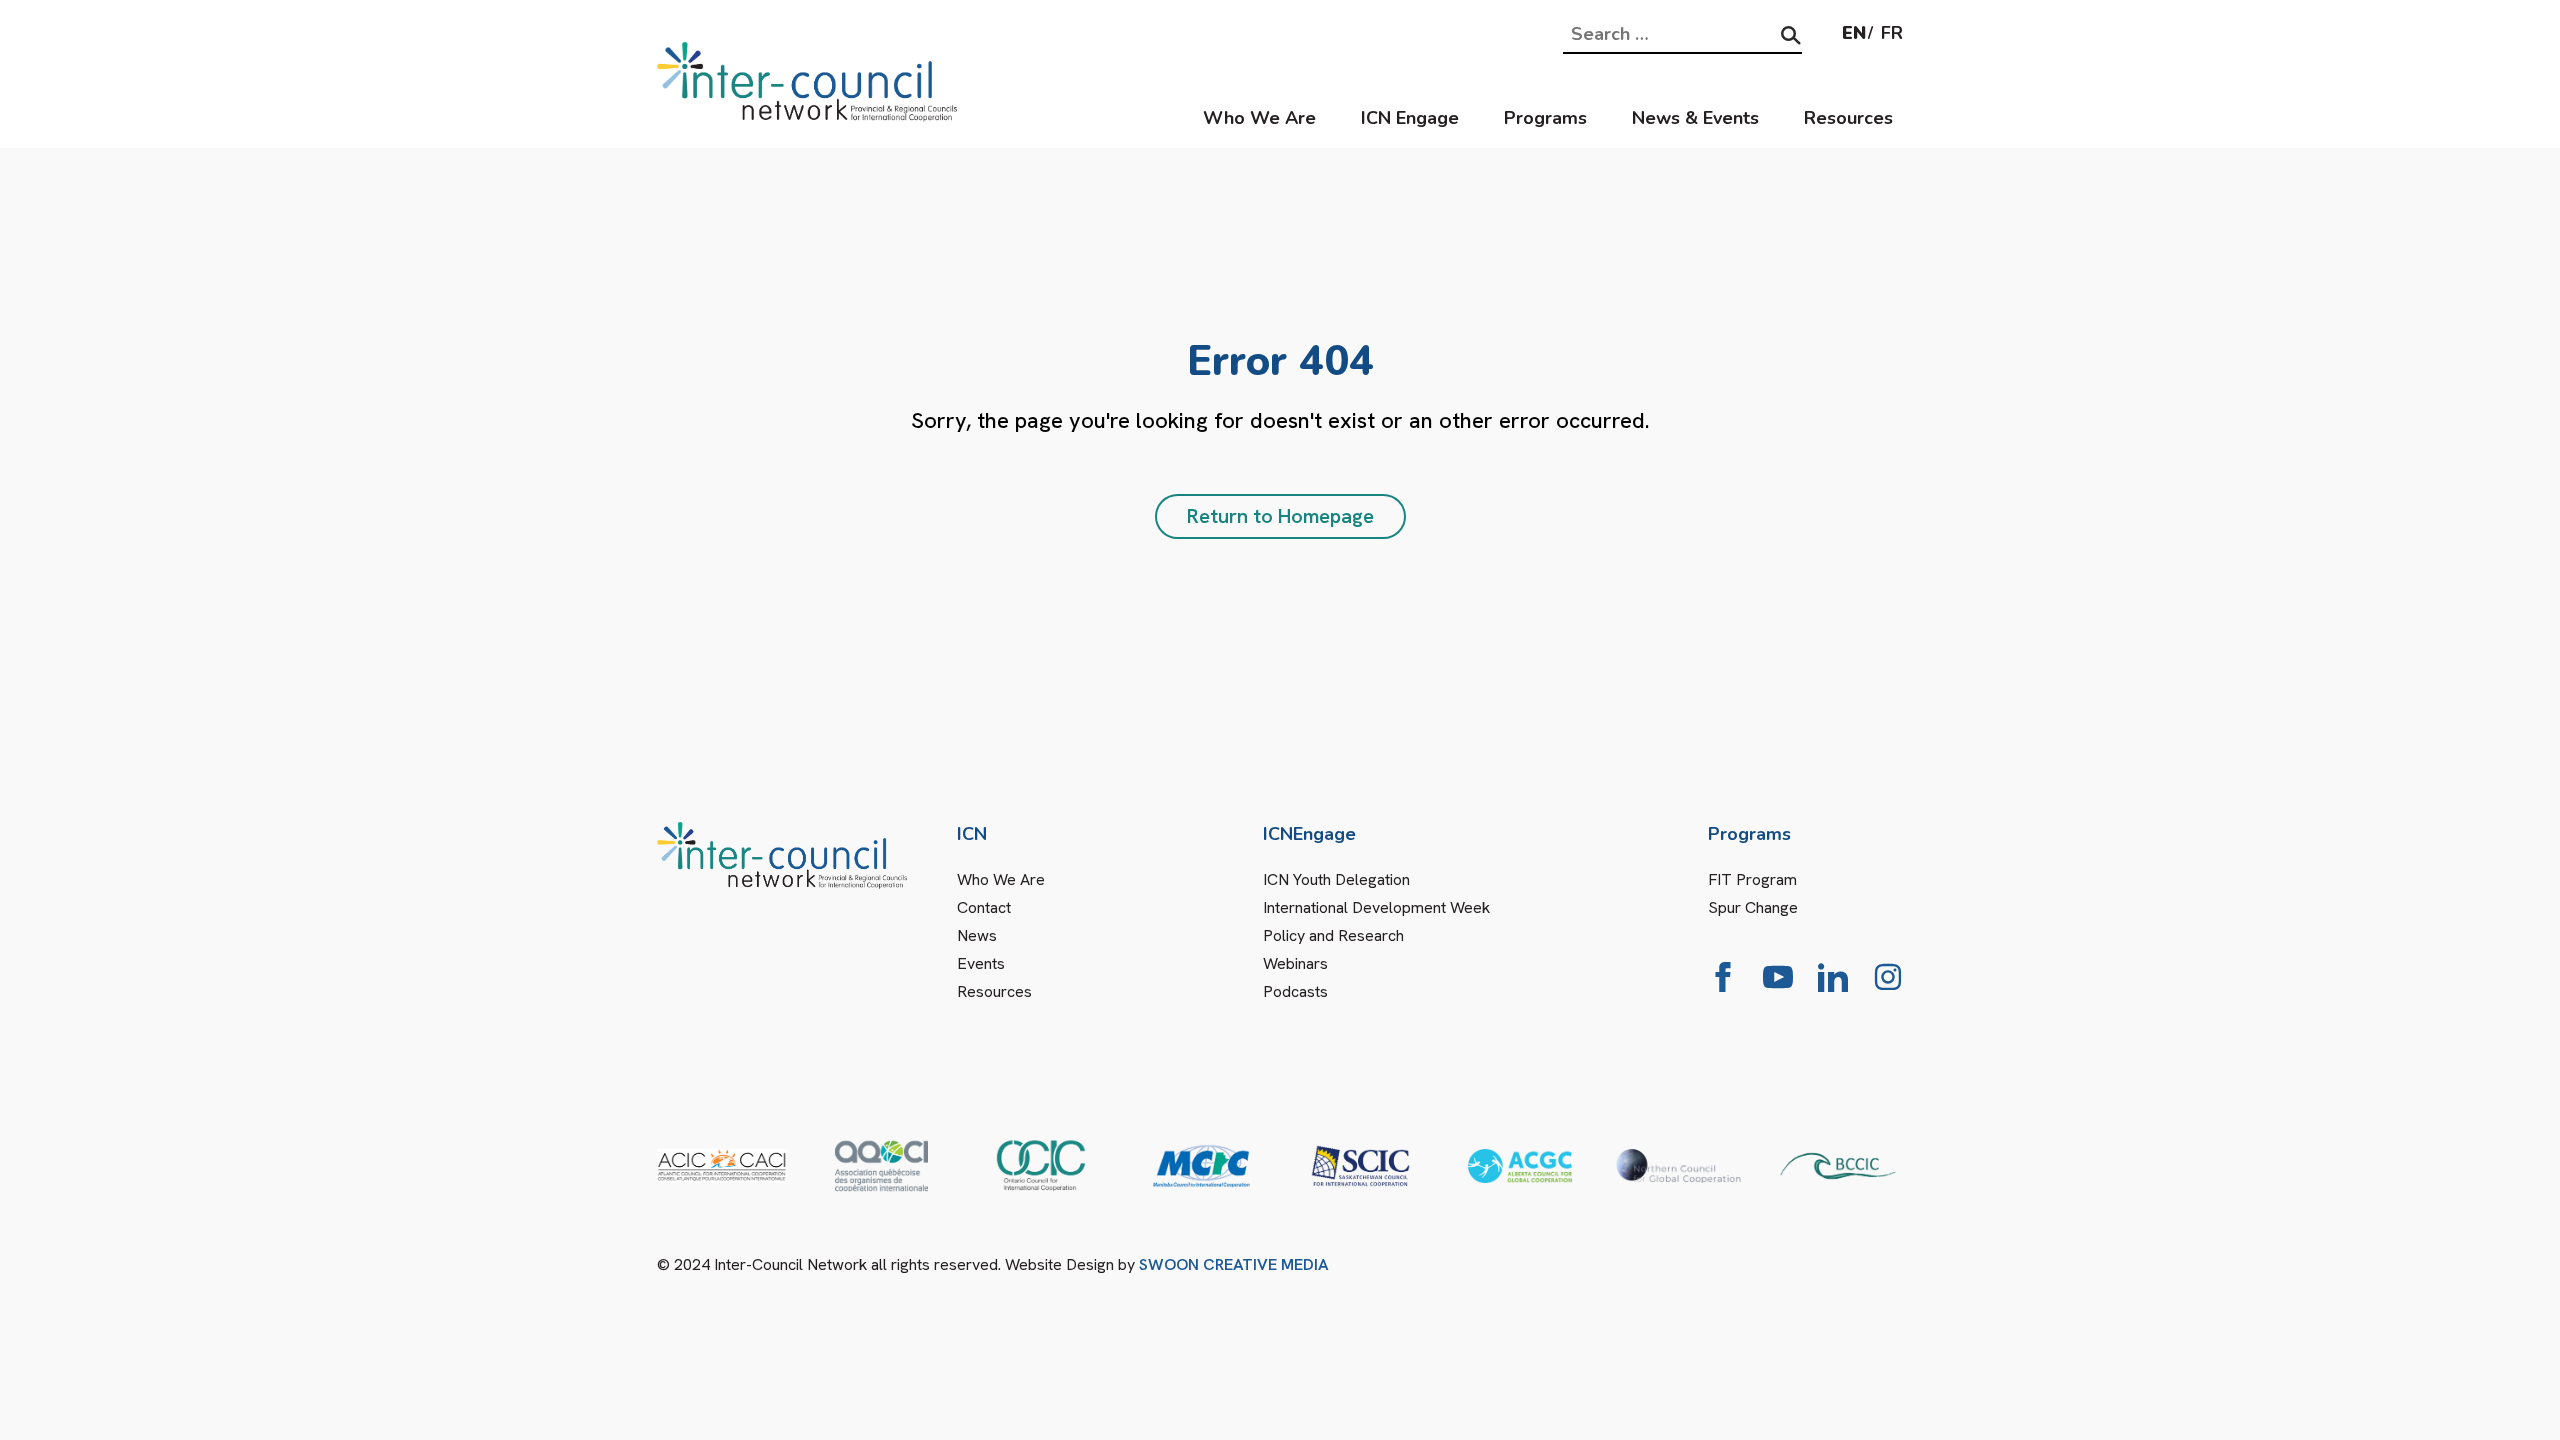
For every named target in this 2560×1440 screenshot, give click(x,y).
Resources (1848, 118)
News (977, 935)
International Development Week (1376, 907)
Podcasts (1295, 991)
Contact (984, 907)
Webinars (1295, 963)
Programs (1545, 118)
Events (981, 963)
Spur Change (1753, 907)
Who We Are (1259, 118)
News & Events (1695, 118)
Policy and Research (1333, 935)
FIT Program (1752, 879)
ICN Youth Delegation (1336, 879)
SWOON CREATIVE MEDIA (1234, 1264)
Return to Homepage (1280, 516)
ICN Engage (1410, 118)
